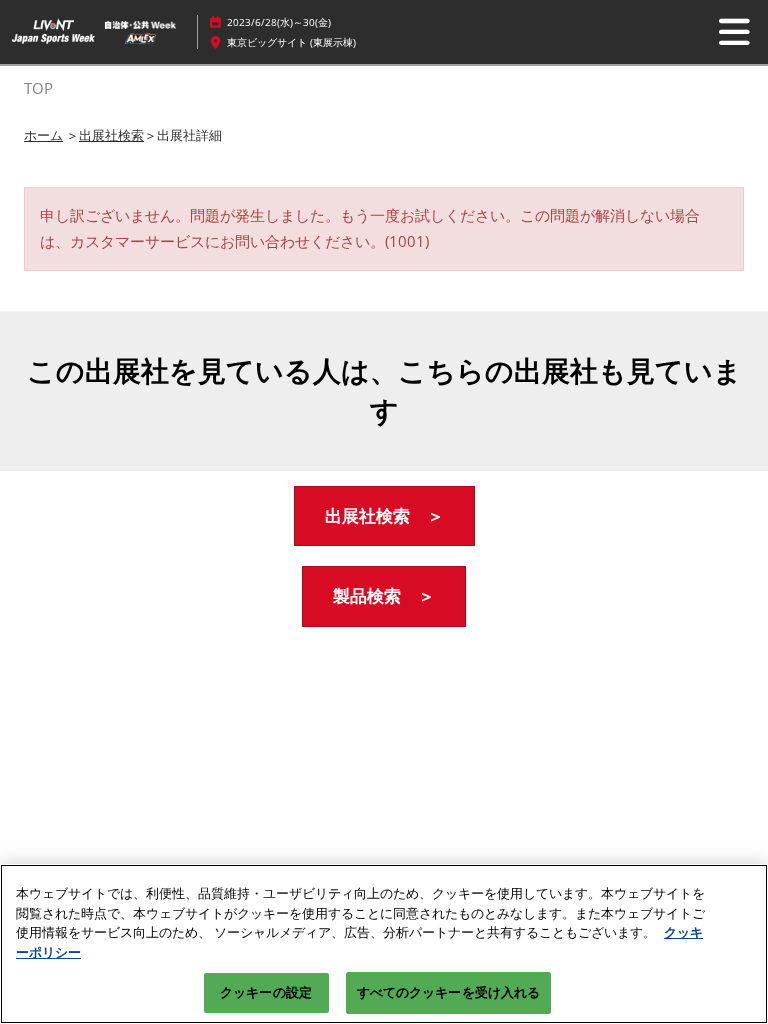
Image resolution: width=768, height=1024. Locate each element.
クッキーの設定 (266, 992)
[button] (384, 516)
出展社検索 (111, 135)
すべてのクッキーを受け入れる (449, 992)
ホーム (43, 135)
